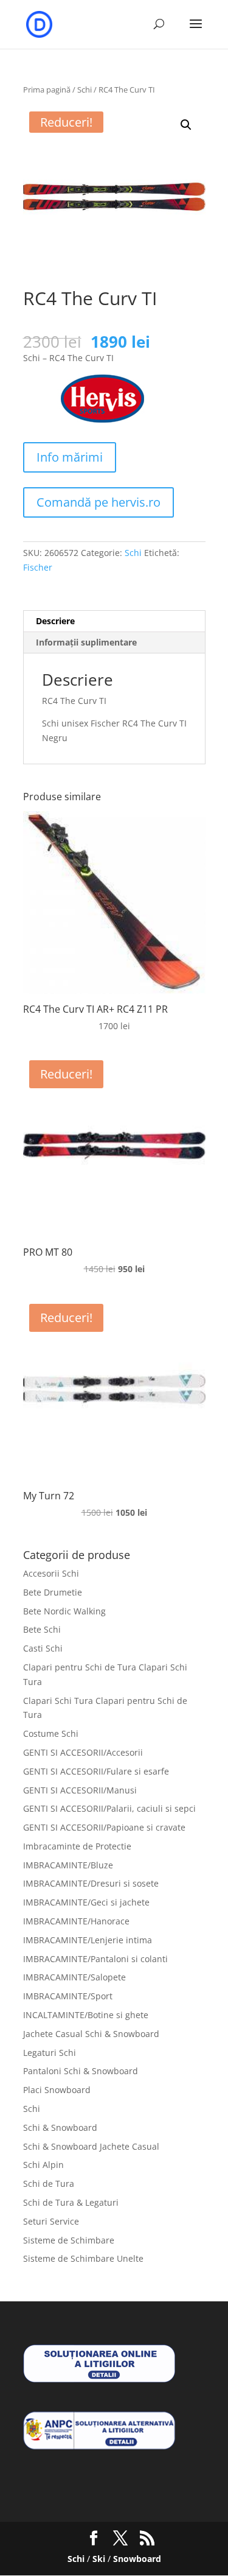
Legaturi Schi (50, 2053)
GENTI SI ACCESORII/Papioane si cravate (104, 1827)
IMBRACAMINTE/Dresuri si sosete (91, 1883)
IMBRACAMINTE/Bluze (68, 1865)
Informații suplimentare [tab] (86, 642)
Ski (99, 2559)
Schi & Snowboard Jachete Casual (91, 2146)
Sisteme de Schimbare (69, 2240)
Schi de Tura (49, 2184)
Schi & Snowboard (60, 2127)
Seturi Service (51, 2221)
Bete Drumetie (53, 1592)
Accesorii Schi (51, 1573)
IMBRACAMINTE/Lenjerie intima (88, 1940)
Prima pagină (47, 90)
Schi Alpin (43, 2165)
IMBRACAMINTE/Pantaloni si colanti (95, 1959)
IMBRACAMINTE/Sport (68, 1996)
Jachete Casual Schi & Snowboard (91, 2034)
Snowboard (137, 2559)
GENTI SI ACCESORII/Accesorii (83, 1752)
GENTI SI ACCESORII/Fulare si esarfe (96, 1771)
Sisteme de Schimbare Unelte (83, 2258)
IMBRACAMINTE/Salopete (74, 1977)
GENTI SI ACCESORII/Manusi (80, 1790)
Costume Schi (51, 1733)
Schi (85, 90)
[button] (186, 125)
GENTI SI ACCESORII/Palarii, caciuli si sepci (109, 1808)
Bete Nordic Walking (64, 1611)
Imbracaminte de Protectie (77, 1846)
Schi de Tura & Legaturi (71, 2202)
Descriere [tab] (55, 621)
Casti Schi (43, 1648)
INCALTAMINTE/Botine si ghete (86, 2015)
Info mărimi (70, 457)
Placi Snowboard (57, 2090)
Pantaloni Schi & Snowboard (81, 2071)
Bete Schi (42, 1629)
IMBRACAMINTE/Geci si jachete (86, 1902)
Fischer (38, 567)
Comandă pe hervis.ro (98, 502)
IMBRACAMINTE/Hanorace (76, 1921)
